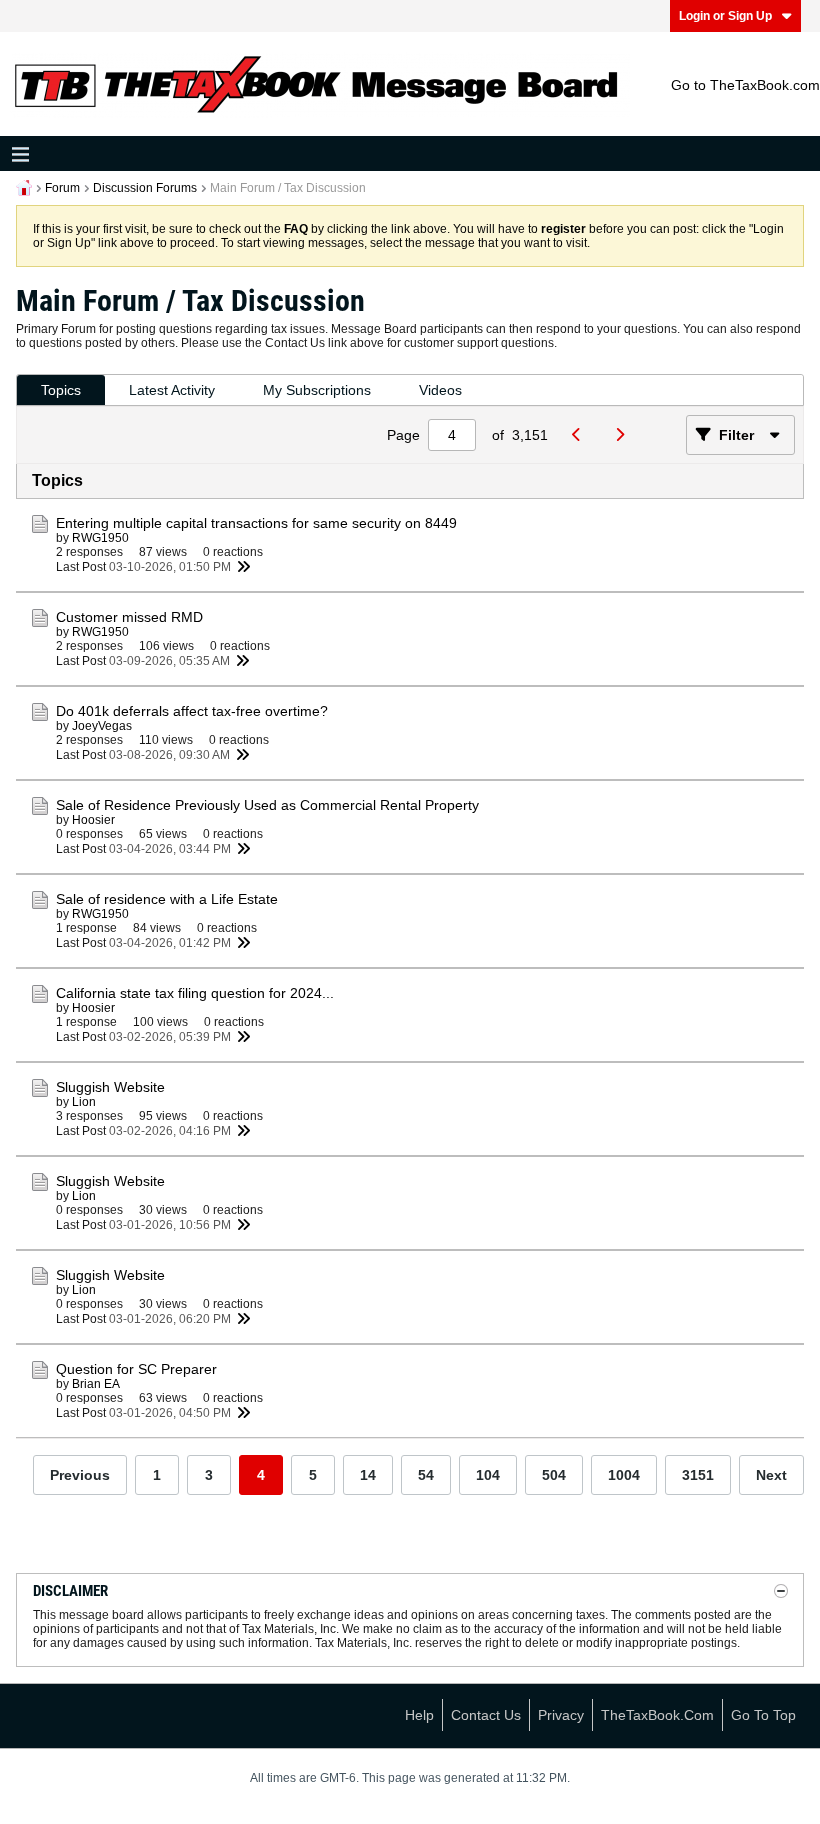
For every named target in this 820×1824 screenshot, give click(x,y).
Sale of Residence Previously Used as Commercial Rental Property (267, 805)
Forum (62, 188)
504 (554, 1475)
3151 (698, 1475)
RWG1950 (100, 538)
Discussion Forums (145, 188)
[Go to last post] (243, 567)
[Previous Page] (581, 435)
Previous (80, 1475)
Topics (61, 390)
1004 (624, 1475)
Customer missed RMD (129, 617)
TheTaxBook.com (657, 1715)
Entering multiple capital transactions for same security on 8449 (256, 523)
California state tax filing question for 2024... (195, 993)
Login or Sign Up (725, 16)
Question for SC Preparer (136, 1369)
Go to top (763, 1715)
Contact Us (486, 1715)
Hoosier (93, 820)
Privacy (561, 1715)
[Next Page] (624, 435)
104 (488, 1475)
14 (368, 1475)
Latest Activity (172, 390)
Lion (84, 1102)
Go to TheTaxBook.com (745, 85)
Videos (440, 390)
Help (419, 1715)
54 (426, 1475)
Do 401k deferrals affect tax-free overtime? (192, 711)
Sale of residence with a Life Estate (167, 899)
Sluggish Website (110, 1087)
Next (771, 1475)
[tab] (61, 390)
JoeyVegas (102, 726)
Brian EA (96, 1384)
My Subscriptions (317, 390)
